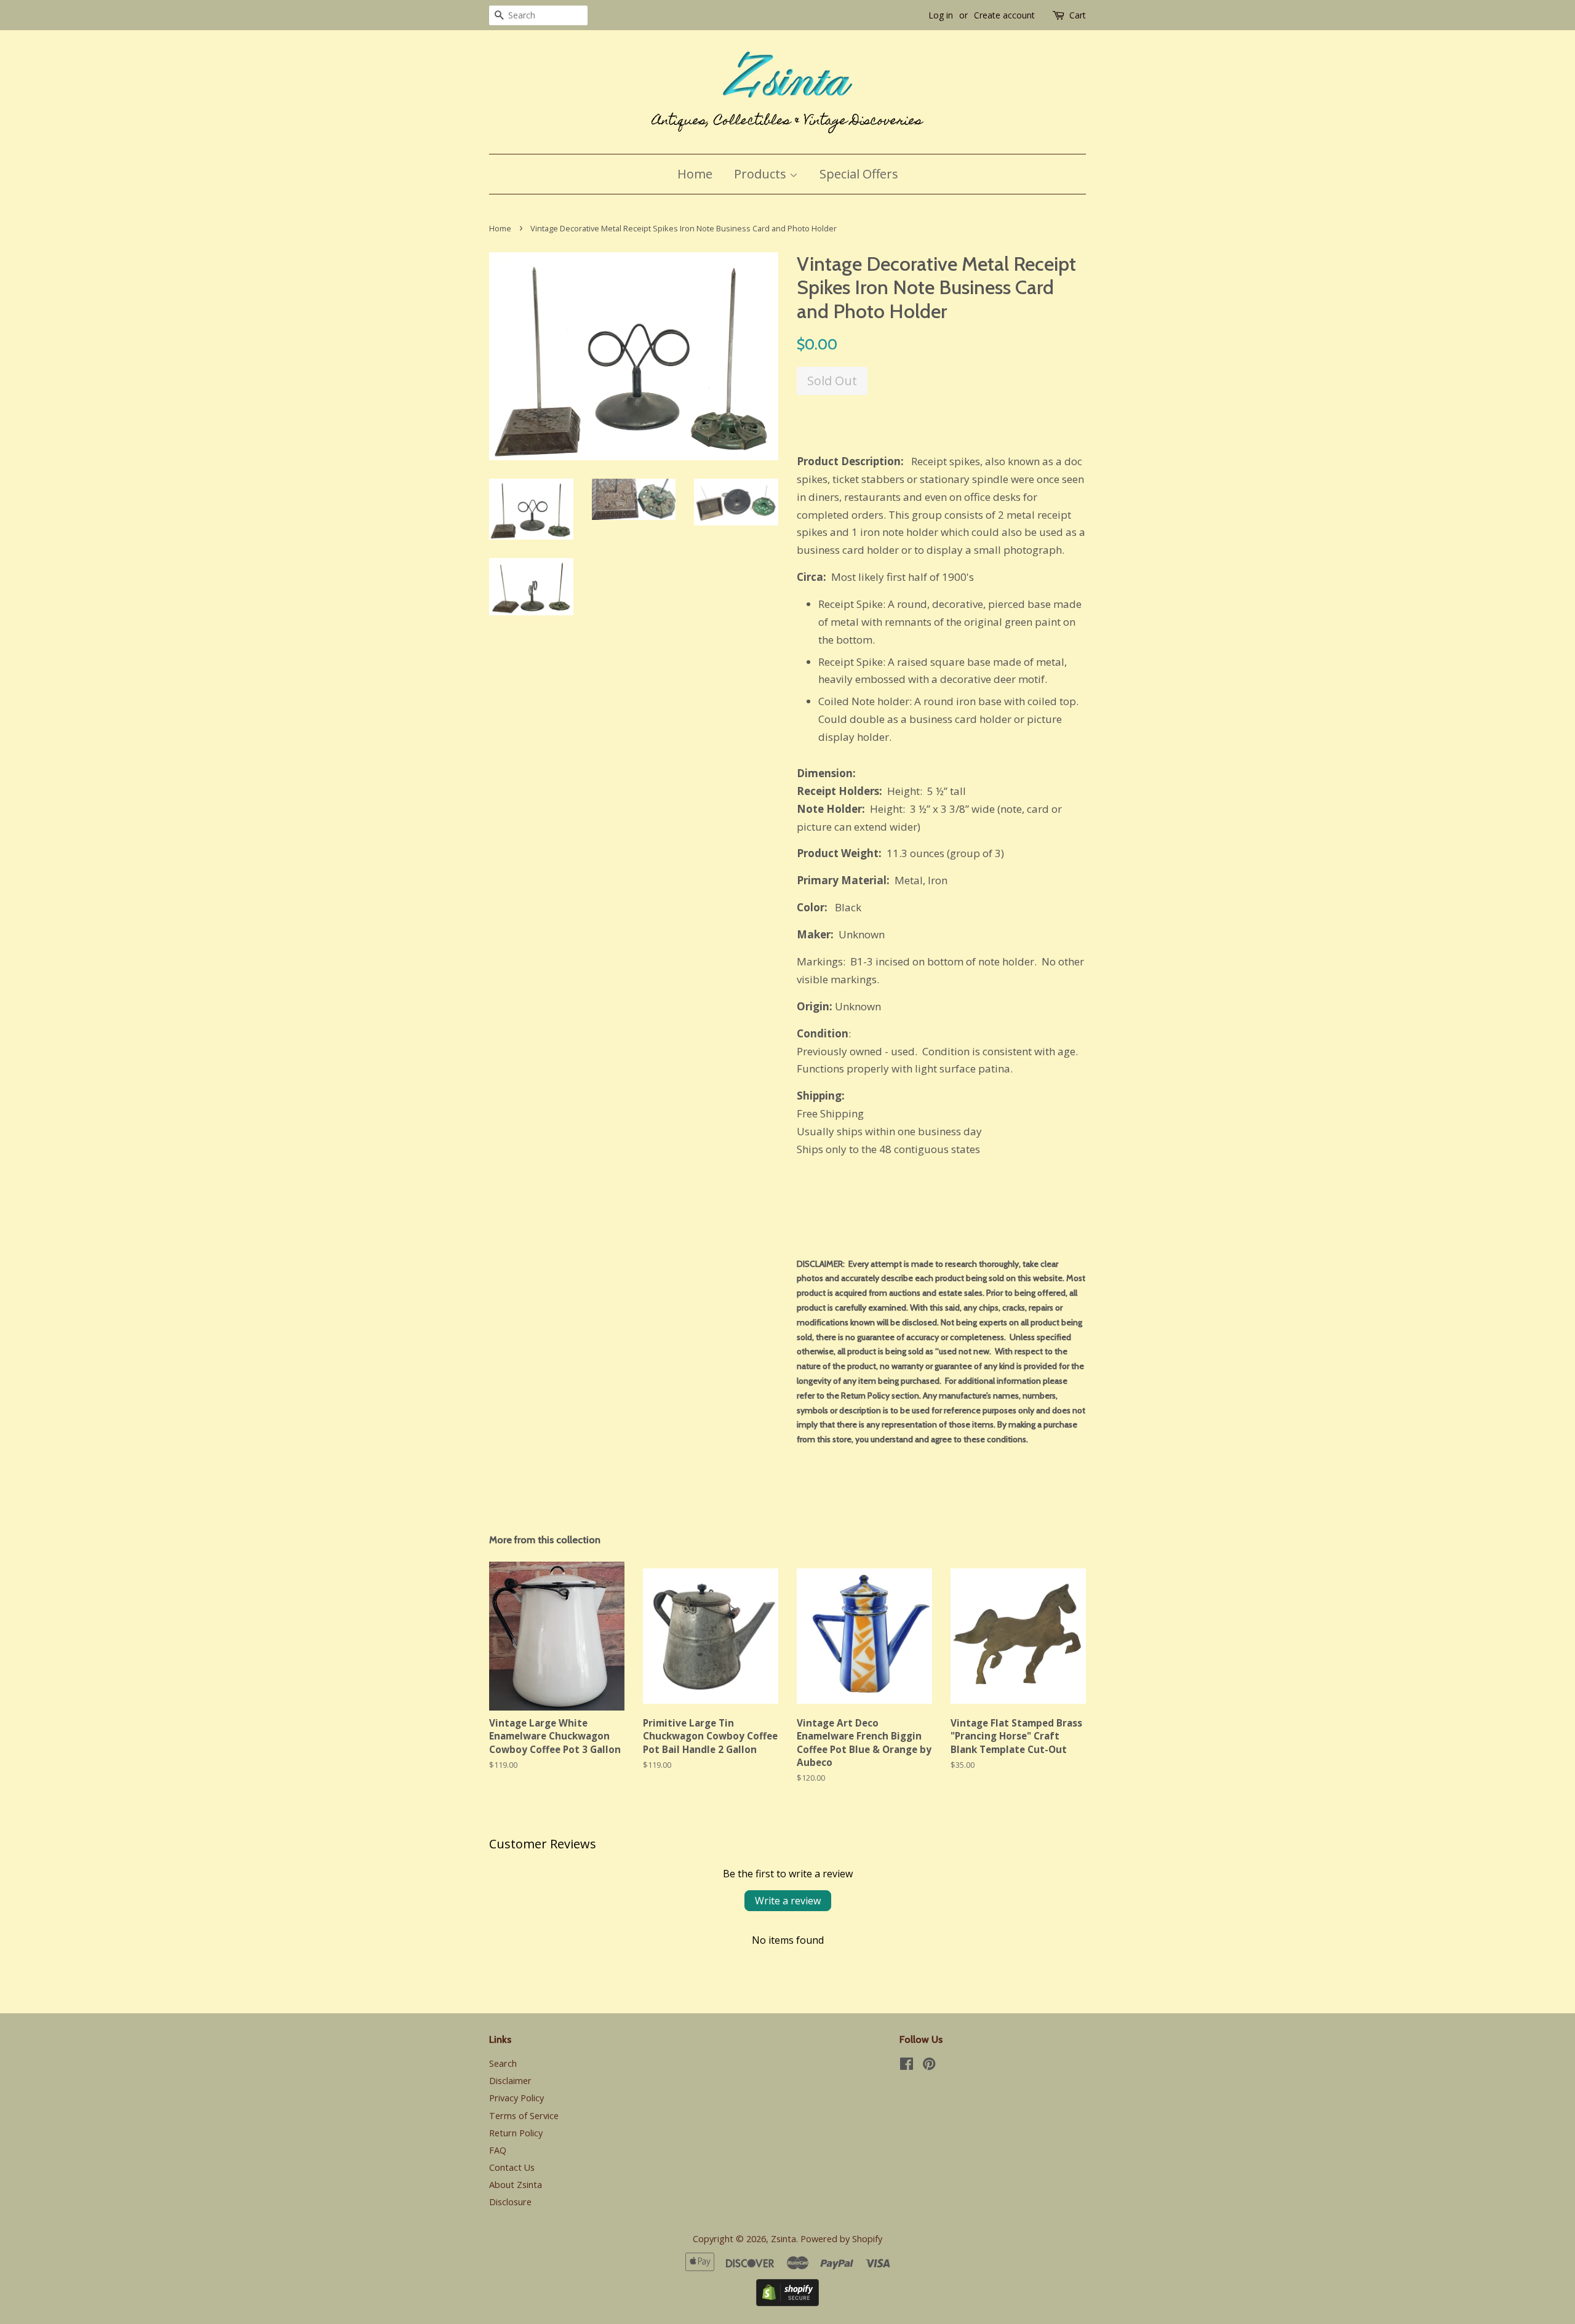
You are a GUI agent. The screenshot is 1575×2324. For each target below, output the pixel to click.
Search (503, 2063)
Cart (1078, 15)
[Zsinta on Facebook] (907, 2066)
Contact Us (512, 2167)
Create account (1004, 15)
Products (762, 174)
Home (695, 174)
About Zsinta (516, 2185)
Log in (941, 15)
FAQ (498, 2150)
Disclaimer (510, 2081)
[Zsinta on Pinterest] (929, 2066)
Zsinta (784, 2239)
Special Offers (859, 174)
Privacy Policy (516, 2098)
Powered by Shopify (841, 2239)
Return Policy (516, 2133)
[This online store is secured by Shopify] (787, 2302)
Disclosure (510, 2202)
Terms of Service (524, 2116)
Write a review (788, 1901)
